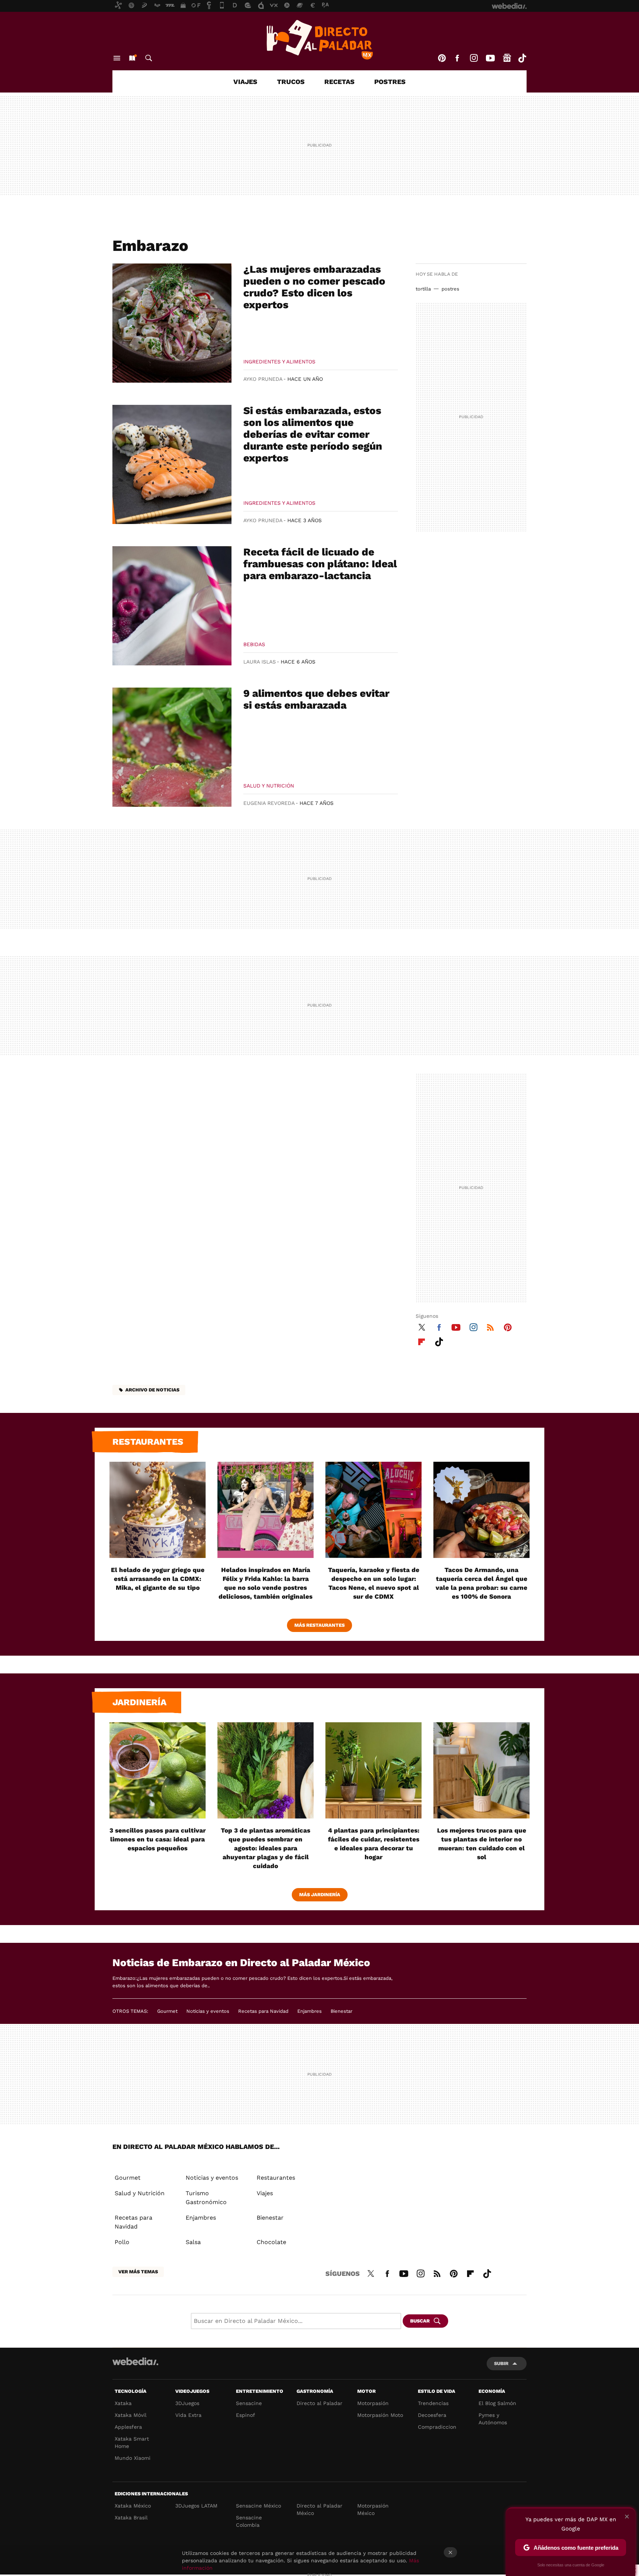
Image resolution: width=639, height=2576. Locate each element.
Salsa (193, 2242)
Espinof (246, 2415)
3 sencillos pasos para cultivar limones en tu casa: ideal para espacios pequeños (158, 1839)
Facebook (457, 58)
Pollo (122, 2242)
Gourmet (167, 2011)
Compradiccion (437, 2427)
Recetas (339, 82)
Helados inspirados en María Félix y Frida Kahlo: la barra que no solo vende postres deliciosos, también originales (266, 1583)
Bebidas (254, 644)
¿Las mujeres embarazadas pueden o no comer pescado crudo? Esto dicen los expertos (314, 287)
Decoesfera (432, 2415)
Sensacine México (258, 2506)
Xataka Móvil (131, 2415)
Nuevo (132, 58)
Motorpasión (373, 2403)
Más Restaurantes (319, 1625)
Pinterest (442, 58)
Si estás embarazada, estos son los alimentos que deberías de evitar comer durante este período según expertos (313, 434)
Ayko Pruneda (263, 379)
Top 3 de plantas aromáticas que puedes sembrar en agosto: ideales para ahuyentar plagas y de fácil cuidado (266, 1848)
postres (450, 289)
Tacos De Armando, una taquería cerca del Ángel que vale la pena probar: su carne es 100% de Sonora (481, 1583)
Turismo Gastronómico (206, 2198)
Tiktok (522, 58)
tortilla (423, 289)
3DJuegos (187, 2403)
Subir (501, 2363)
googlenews (507, 58)
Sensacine (249, 2403)
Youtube (490, 58)
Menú (117, 58)
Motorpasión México (373, 2509)
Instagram (474, 58)
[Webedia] (135, 2361)
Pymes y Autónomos (493, 2419)
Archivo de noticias (152, 1390)
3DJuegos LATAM (196, 2506)
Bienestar (342, 2011)
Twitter (422, 1326)
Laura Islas (260, 662)
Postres (390, 82)
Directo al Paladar (319, 2403)
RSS (490, 1326)
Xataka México (133, 2506)
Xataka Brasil (131, 2518)
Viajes (245, 82)
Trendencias (433, 2403)
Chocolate (271, 2242)
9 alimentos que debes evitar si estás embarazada (316, 699)
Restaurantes (148, 1442)
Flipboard (422, 1341)
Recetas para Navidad (263, 2011)
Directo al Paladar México (319, 2509)
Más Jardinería (320, 1895)
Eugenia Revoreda (269, 803)
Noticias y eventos (208, 2011)
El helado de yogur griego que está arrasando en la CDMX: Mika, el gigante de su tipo (158, 1579)
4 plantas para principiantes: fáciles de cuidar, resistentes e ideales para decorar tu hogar (374, 1844)
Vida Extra (188, 2415)
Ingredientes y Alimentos (279, 362)
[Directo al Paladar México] (319, 40)
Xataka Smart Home (132, 2442)
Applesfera (128, 2427)
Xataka (123, 2403)
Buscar (149, 58)
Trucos (291, 82)
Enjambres (310, 2011)
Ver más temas (138, 2272)
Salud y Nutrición (269, 786)
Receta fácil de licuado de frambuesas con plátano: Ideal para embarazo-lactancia (320, 564)
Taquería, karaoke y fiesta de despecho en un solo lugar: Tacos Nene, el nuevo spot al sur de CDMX (374, 1583)
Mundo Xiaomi (133, 2458)
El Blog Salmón (497, 2403)
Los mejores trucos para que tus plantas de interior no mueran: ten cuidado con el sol (482, 1844)
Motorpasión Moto (380, 2415)
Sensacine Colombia (249, 2521)
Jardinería (139, 1702)
